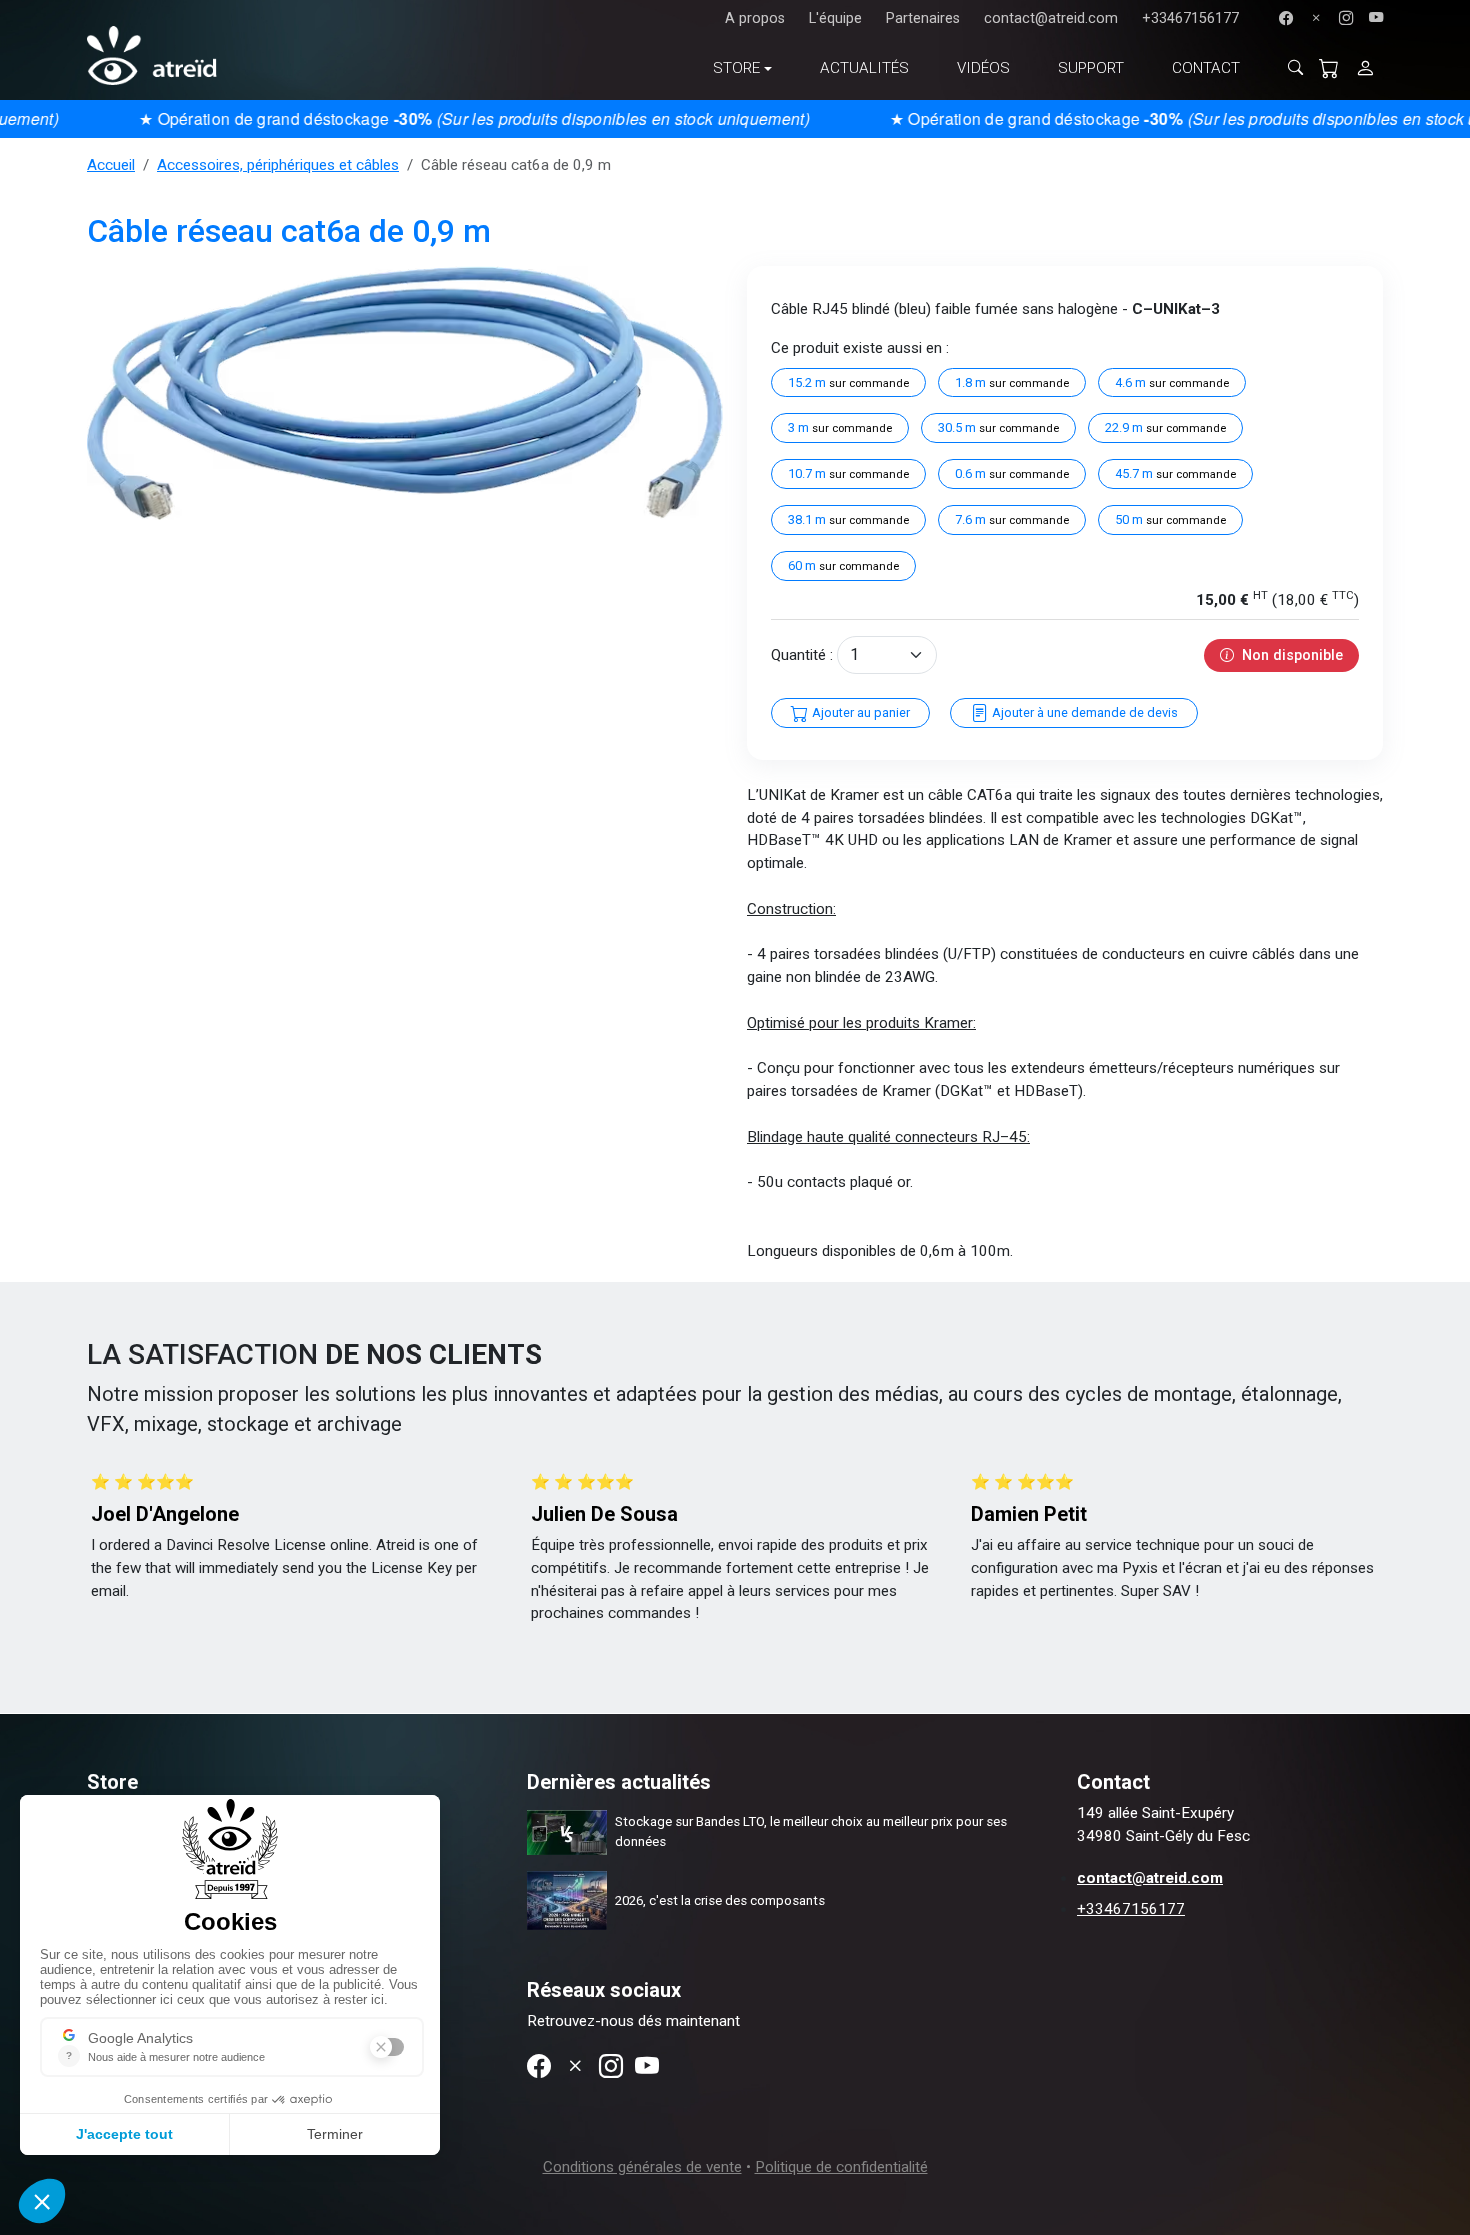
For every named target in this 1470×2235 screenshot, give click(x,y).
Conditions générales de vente (642, 2167)
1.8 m (1012, 382)
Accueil (111, 165)
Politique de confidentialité (841, 2167)
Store (736, 68)
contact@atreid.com (1051, 18)
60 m (843, 565)
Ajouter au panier (859, 712)
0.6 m (1012, 473)
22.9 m (1165, 427)
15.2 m (848, 382)
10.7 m (848, 473)
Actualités (864, 68)
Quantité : (802, 655)
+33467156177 (1190, 18)
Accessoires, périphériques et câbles (278, 165)
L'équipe (835, 18)
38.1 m (848, 519)
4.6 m (1172, 382)
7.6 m (1012, 519)
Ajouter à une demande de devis (1083, 712)
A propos (755, 18)
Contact (1206, 68)
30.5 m (998, 427)
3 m (840, 427)
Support (1091, 68)
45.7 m (1175, 473)
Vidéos (983, 68)
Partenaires (923, 18)
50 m (1170, 519)
